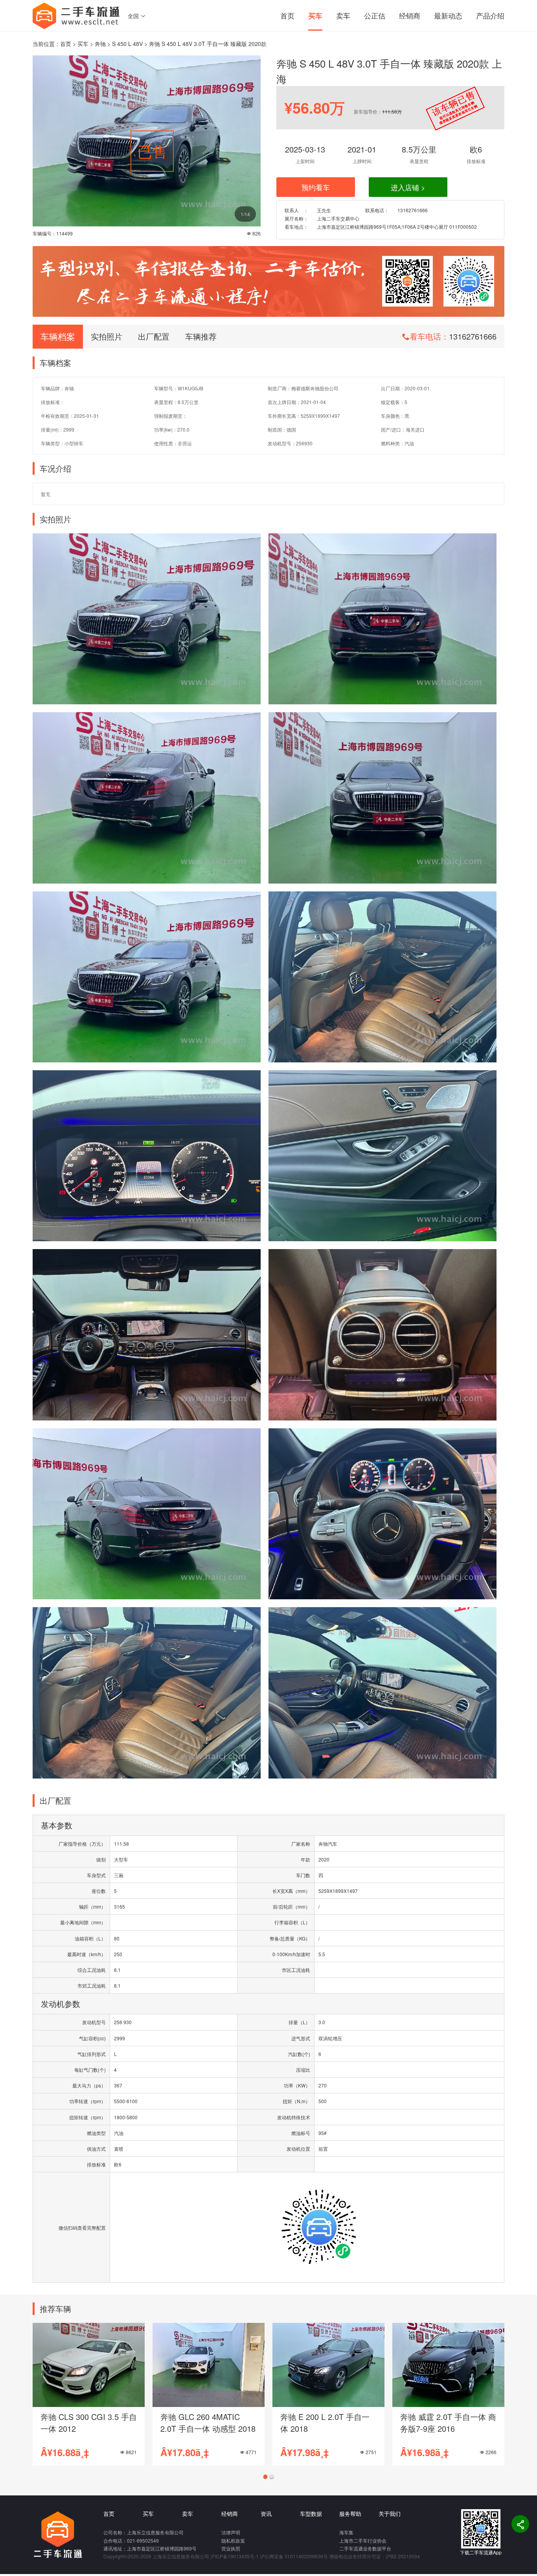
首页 (287, 15)
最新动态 (448, 15)
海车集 (346, 2532)
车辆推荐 (201, 336)
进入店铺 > (408, 187)
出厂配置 (154, 336)
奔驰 (100, 44)
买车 (315, 16)
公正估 (375, 15)
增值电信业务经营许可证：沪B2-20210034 (374, 2556)
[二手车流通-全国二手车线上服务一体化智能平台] (76, 15)
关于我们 (390, 2514)
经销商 (410, 15)
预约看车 (316, 187)
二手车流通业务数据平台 (365, 2548)
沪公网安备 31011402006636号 (294, 2556)
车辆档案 (58, 336)
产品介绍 (490, 15)
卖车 (343, 15)
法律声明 (231, 2532)
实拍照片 (107, 336)
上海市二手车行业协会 (363, 2540)
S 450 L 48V (127, 44)
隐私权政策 (233, 2540)
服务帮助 (350, 2514)
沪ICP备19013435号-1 (234, 2556)
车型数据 (311, 2514)
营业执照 (231, 2548)
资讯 (266, 2514)
